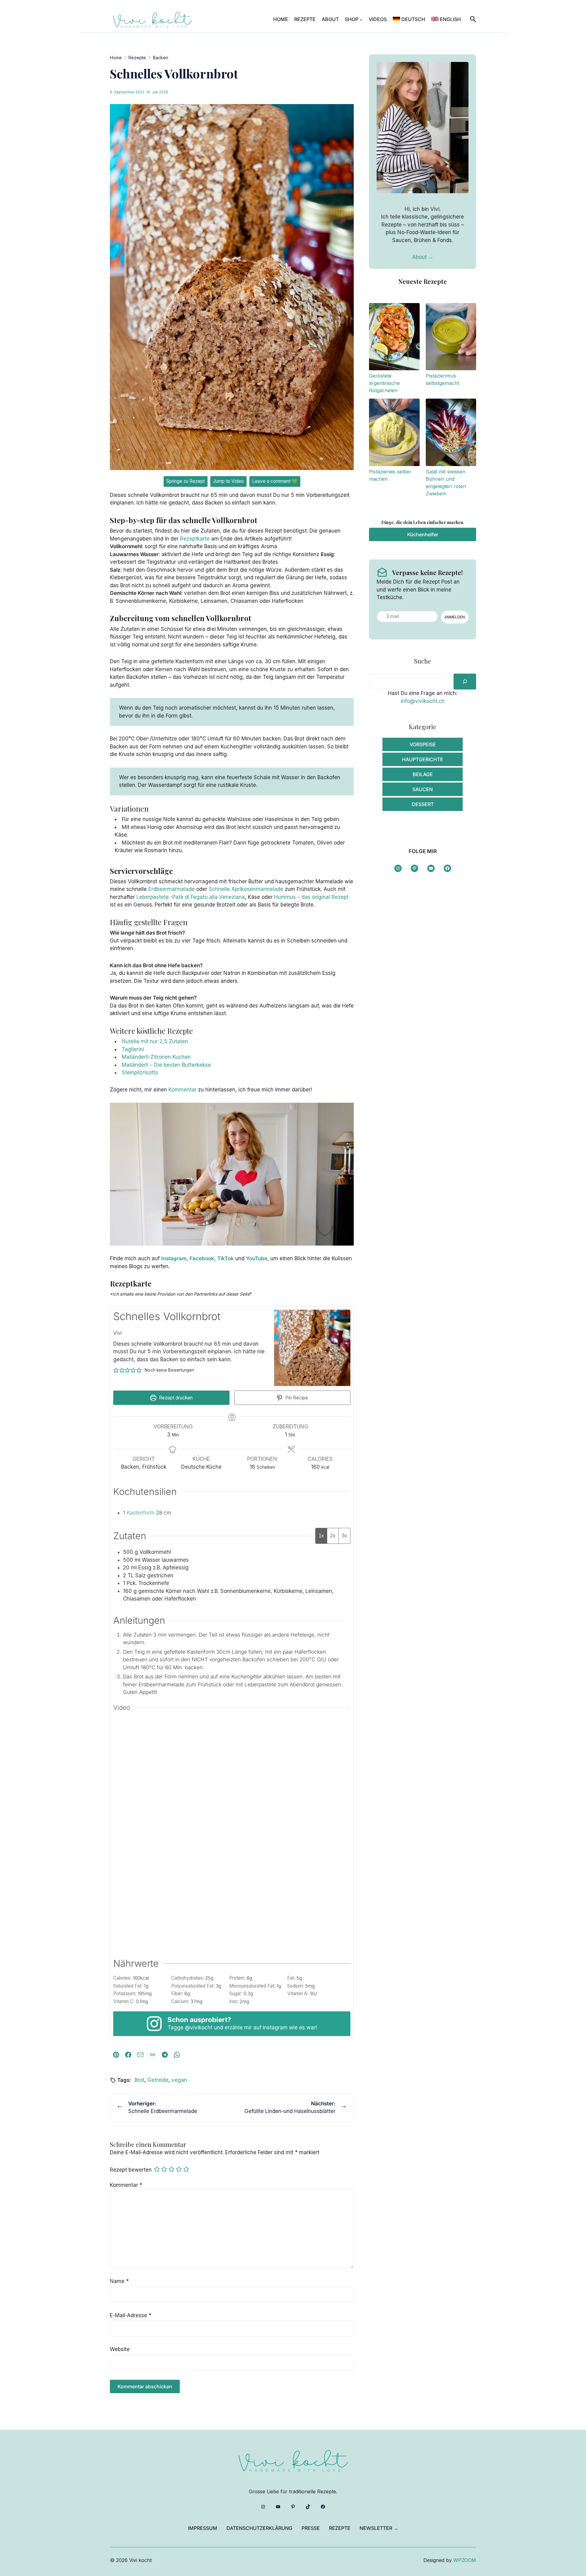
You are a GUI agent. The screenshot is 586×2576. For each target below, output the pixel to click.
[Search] (465, 682)
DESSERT (423, 804)
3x (344, 1536)
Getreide (158, 2080)
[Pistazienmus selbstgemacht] (451, 338)
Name (119, 2281)
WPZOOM (465, 2560)
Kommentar (183, 1090)
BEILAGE (423, 774)
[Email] (140, 2055)
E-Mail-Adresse (131, 2315)
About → (423, 257)
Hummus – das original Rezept (311, 897)
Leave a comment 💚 (275, 481)
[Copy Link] (153, 2055)
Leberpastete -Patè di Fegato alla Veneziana (191, 897)
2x (333, 1536)
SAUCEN (423, 789)
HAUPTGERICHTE (423, 759)
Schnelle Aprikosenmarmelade (246, 889)
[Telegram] (165, 2055)
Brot (139, 2080)
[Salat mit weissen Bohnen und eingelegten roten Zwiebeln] (451, 433)
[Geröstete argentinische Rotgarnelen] (394, 338)
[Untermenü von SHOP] (361, 20)
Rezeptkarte (195, 539)
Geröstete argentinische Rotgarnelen (384, 383)
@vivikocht (199, 2028)
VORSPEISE (423, 744)
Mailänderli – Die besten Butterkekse (166, 1065)
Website (120, 2349)
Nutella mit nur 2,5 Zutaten (155, 1041)
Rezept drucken (175, 1398)
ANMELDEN (455, 617)
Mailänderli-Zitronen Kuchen (156, 1057)
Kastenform (141, 1513)
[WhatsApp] (177, 2055)
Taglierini (133, 1049)
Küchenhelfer (423, 534)
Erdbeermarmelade (172, 889)
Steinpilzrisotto (140, 1073)
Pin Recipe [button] (296, 1398)
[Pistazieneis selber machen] (394, 433)
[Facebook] (128, 2055)
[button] (116, 1370)
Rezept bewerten (131, 2170)
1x (321, 1536)
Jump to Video (228, 481)
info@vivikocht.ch (423, 701)
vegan (179, 2080)
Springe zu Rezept (186, 481)
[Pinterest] (116, 2055)
